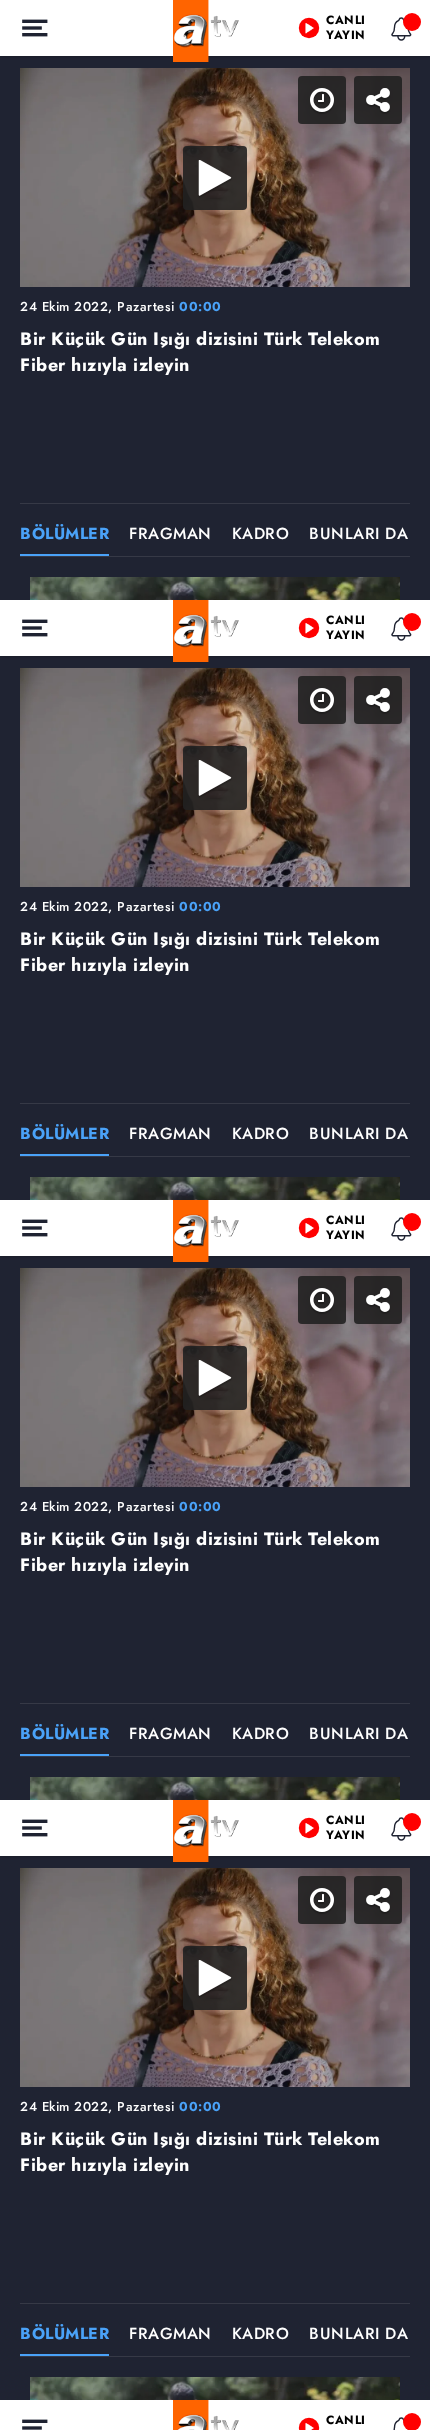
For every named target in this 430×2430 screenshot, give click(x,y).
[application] (215, 1215)
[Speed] (342, 32)
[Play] (215, 1215)
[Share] (398, 32)
